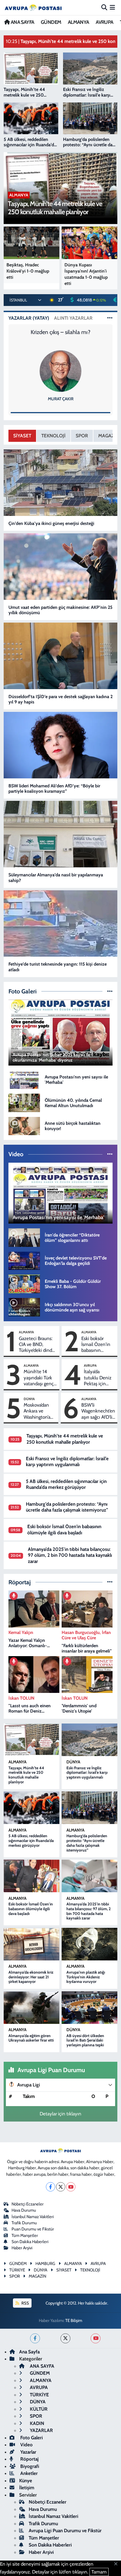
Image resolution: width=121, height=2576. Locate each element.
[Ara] (104, 7)
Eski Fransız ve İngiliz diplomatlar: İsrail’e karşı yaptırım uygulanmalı (67, 1461)
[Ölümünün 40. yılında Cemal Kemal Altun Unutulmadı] (24, 1102)
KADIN (36, 2423)
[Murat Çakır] (60, 371)
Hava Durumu (24, 2210)
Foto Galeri (31, 2438)
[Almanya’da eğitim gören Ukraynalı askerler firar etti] (32, 2008)
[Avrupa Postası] (33, 7)
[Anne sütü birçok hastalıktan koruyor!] (24, 1125)
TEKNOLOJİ (53, 436)
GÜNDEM (51, 22)
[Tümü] (110, 1582)
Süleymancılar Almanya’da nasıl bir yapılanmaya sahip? (56, 877)
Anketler (28, 2473)
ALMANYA (79, 22)
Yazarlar (28, 2452)
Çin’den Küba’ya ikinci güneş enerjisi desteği (51, 523)
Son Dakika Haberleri (30, 2242)
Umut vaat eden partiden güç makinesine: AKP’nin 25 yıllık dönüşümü (60, 610)
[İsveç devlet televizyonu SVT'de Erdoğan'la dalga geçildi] (24, 1260)
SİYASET (22, 436)
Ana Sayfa (29, 2352)
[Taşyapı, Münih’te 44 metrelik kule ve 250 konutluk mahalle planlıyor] (32, 1740)
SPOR (82, 436)
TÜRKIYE (17, 2270)
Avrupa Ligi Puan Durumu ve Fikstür (65, 2531)
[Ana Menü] (112, 7)
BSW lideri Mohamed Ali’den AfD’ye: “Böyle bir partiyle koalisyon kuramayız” (54, 788)
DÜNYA (29, 1399)
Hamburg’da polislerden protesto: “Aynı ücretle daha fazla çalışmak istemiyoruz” (67, 1507)
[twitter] (65, 2338)
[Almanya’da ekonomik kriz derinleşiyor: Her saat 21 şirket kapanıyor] (32, 1944)
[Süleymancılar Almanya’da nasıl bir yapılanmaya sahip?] (61, 834)
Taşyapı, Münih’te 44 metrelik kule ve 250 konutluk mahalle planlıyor (65, 1439)
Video (26, 2445)
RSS (25, 2303)
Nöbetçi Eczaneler (28, 2204)
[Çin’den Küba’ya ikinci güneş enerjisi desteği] (61, 483)
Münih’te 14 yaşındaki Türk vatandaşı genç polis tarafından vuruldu (39, 1378)
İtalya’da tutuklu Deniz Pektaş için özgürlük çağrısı (99, 1378)
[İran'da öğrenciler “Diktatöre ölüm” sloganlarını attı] (24, 1237)
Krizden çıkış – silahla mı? (60, 332)
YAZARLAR (41, 2430)
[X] (61, 2187)
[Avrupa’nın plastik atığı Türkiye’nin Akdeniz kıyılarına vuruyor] (89, 1944)
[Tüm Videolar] (110, 1154)
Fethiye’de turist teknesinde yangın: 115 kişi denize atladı (58, 967)
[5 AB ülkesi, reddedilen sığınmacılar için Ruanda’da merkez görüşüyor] (32, 1808)
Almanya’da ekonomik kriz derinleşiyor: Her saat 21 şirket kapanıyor (31, 1977)
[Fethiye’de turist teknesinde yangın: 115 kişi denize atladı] (61, 923)
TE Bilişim (74, 2321)
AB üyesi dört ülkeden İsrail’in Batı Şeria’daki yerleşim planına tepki (85, 2040)
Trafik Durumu (24, 2223)
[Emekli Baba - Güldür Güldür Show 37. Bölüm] (24, 1283)
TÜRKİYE (39, 2395)
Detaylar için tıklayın (60, 2114)
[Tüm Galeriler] (110, 991)
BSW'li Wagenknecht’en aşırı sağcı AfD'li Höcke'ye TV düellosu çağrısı (98, 1411)
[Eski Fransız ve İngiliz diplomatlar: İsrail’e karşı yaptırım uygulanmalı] (89, 1740)
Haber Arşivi (22, 2248)
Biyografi (29, 2466)
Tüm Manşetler (25, 2236)
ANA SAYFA (22, 22)
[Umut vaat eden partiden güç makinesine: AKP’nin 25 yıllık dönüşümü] (61, 567)
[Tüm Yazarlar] (110, 318)
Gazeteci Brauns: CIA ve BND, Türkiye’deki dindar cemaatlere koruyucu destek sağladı (37, 1345)
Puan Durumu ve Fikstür (33, 2229)
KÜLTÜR (38, 2409)
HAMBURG (45, 2264)
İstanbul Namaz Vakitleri (33, 2217)
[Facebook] (51, 2187)
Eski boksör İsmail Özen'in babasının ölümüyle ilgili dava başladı (96, 1345)
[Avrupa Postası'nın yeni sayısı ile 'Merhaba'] (24, 1079)
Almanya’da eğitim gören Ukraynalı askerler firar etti (31, 2038)
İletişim (27, 2488)
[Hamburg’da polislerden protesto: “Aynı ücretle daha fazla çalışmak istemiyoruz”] (89, 1808)
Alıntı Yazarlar (73, 318)
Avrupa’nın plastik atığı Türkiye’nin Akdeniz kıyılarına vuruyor (86, 1977)
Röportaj (29, 2459)
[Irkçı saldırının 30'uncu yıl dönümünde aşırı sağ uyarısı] (24, 1307)
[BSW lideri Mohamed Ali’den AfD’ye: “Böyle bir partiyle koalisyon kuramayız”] (61, 745)
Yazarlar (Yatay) (29, 318)
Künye (26, 2481)
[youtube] (96, 2338)
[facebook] (35, 2338)
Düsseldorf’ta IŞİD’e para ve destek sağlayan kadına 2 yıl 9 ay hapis (60, 699)
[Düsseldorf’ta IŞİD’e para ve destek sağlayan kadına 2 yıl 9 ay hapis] (61, 656)
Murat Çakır (61, 399)
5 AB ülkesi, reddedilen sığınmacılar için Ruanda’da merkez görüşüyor (66, 1484)
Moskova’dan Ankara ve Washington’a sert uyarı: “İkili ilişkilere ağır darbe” (38, 1411)
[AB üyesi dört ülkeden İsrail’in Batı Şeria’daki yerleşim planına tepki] (89, 2008)
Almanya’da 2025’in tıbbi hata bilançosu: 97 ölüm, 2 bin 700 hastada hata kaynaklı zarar (70, 1555)
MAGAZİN (37, 2276)
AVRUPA (104, 22)
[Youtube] (71, 2187)
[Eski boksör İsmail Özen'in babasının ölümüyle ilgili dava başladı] (32, 1876)
